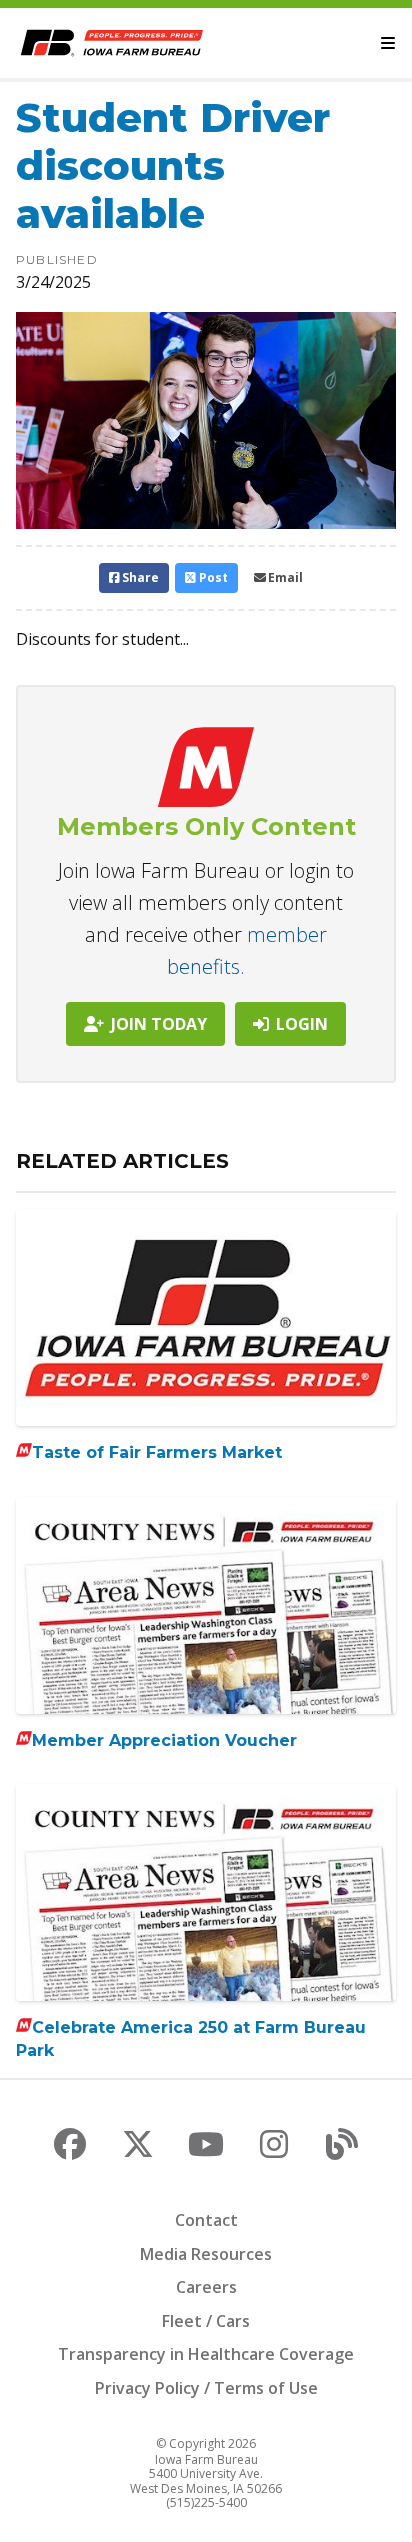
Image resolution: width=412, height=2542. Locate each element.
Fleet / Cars (206, 2321)
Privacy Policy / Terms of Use (206, 2388)
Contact (206, 2220)
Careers (206, 2287)
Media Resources (206, 2254)
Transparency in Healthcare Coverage (206, 2354)
